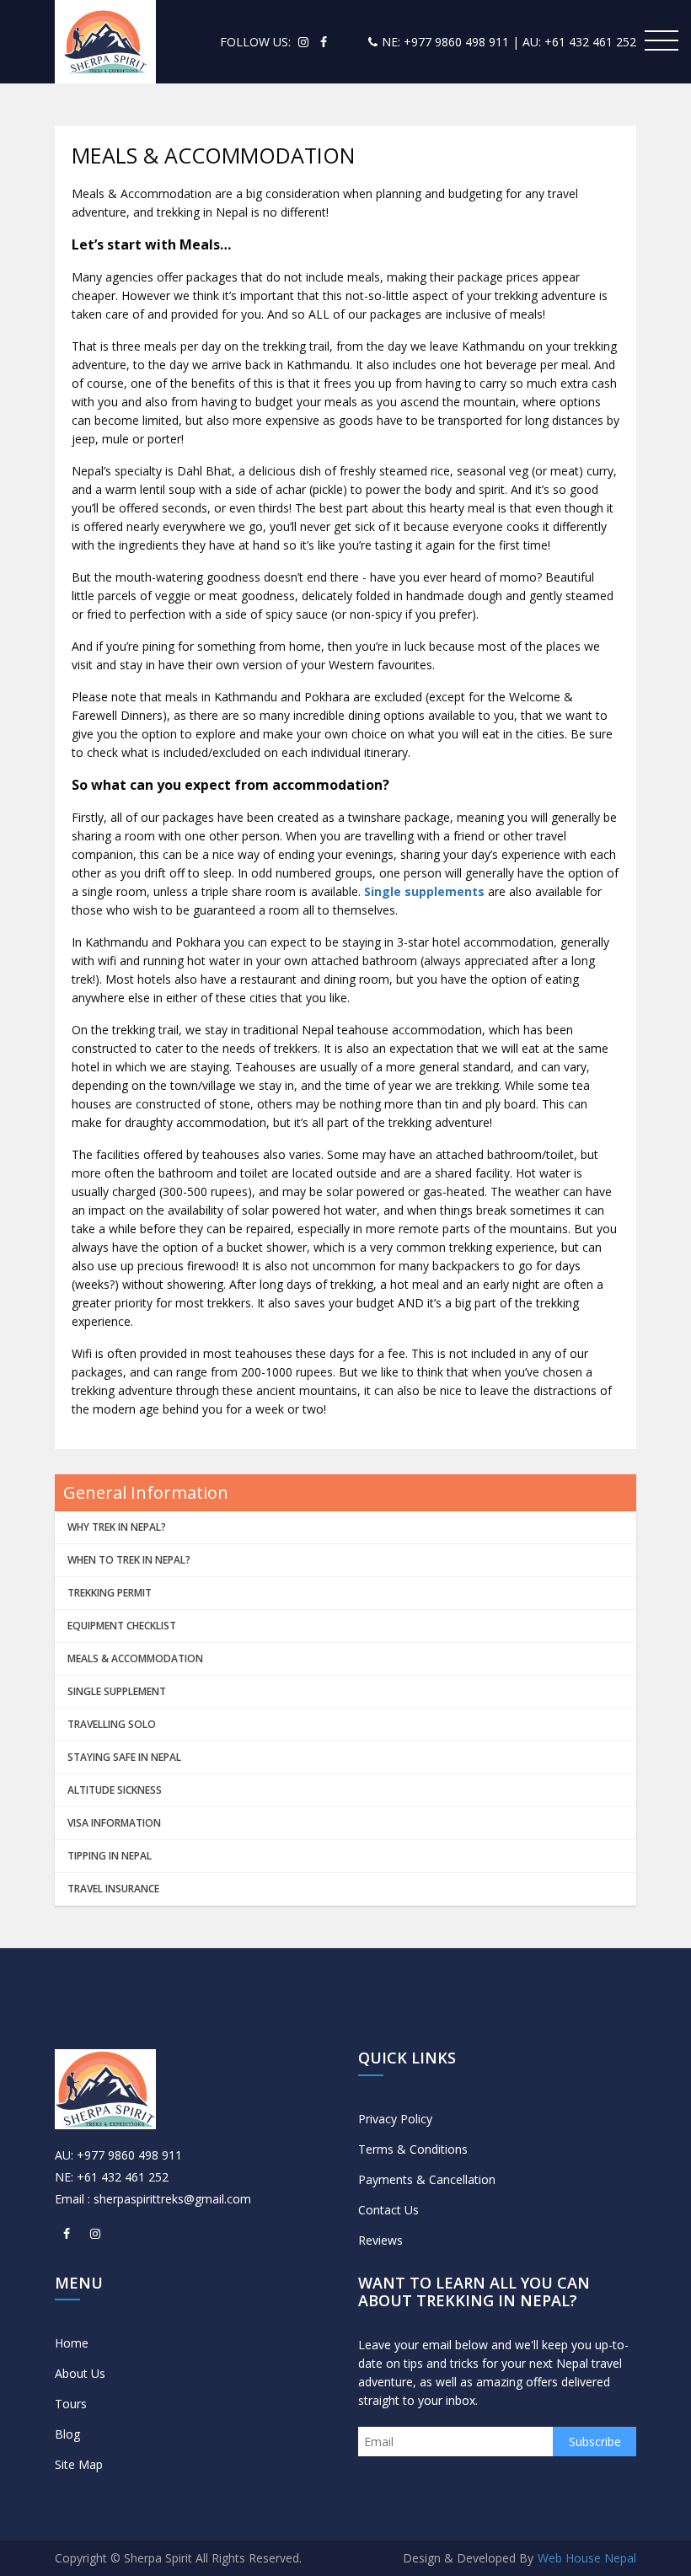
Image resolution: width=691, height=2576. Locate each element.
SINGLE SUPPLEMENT (117, 1691)
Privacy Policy (395, 2119)
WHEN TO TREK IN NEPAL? (129, 1560)
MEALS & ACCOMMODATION (135, 1658)
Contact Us (388, 2210)
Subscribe (595, 2442)
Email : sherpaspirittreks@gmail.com (153, 2199)
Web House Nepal (587, 2558)
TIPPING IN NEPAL (110, 1856)
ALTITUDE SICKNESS (115, 1790)
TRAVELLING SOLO (112, 1724)
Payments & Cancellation (427, 2179)
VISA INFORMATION (114, 1823)
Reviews (380, 2240)
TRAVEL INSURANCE (113, 1889)
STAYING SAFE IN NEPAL (124, 1757)
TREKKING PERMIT (110, 1593)
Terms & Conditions (413, 2149)
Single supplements (426, 891)
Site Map (79, 2464)
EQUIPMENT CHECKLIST (122, 1626)
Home (72, 2343)
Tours (71, 2404)
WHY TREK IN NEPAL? (117, 1527)
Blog (67, 2434)
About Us (80, 2373)
